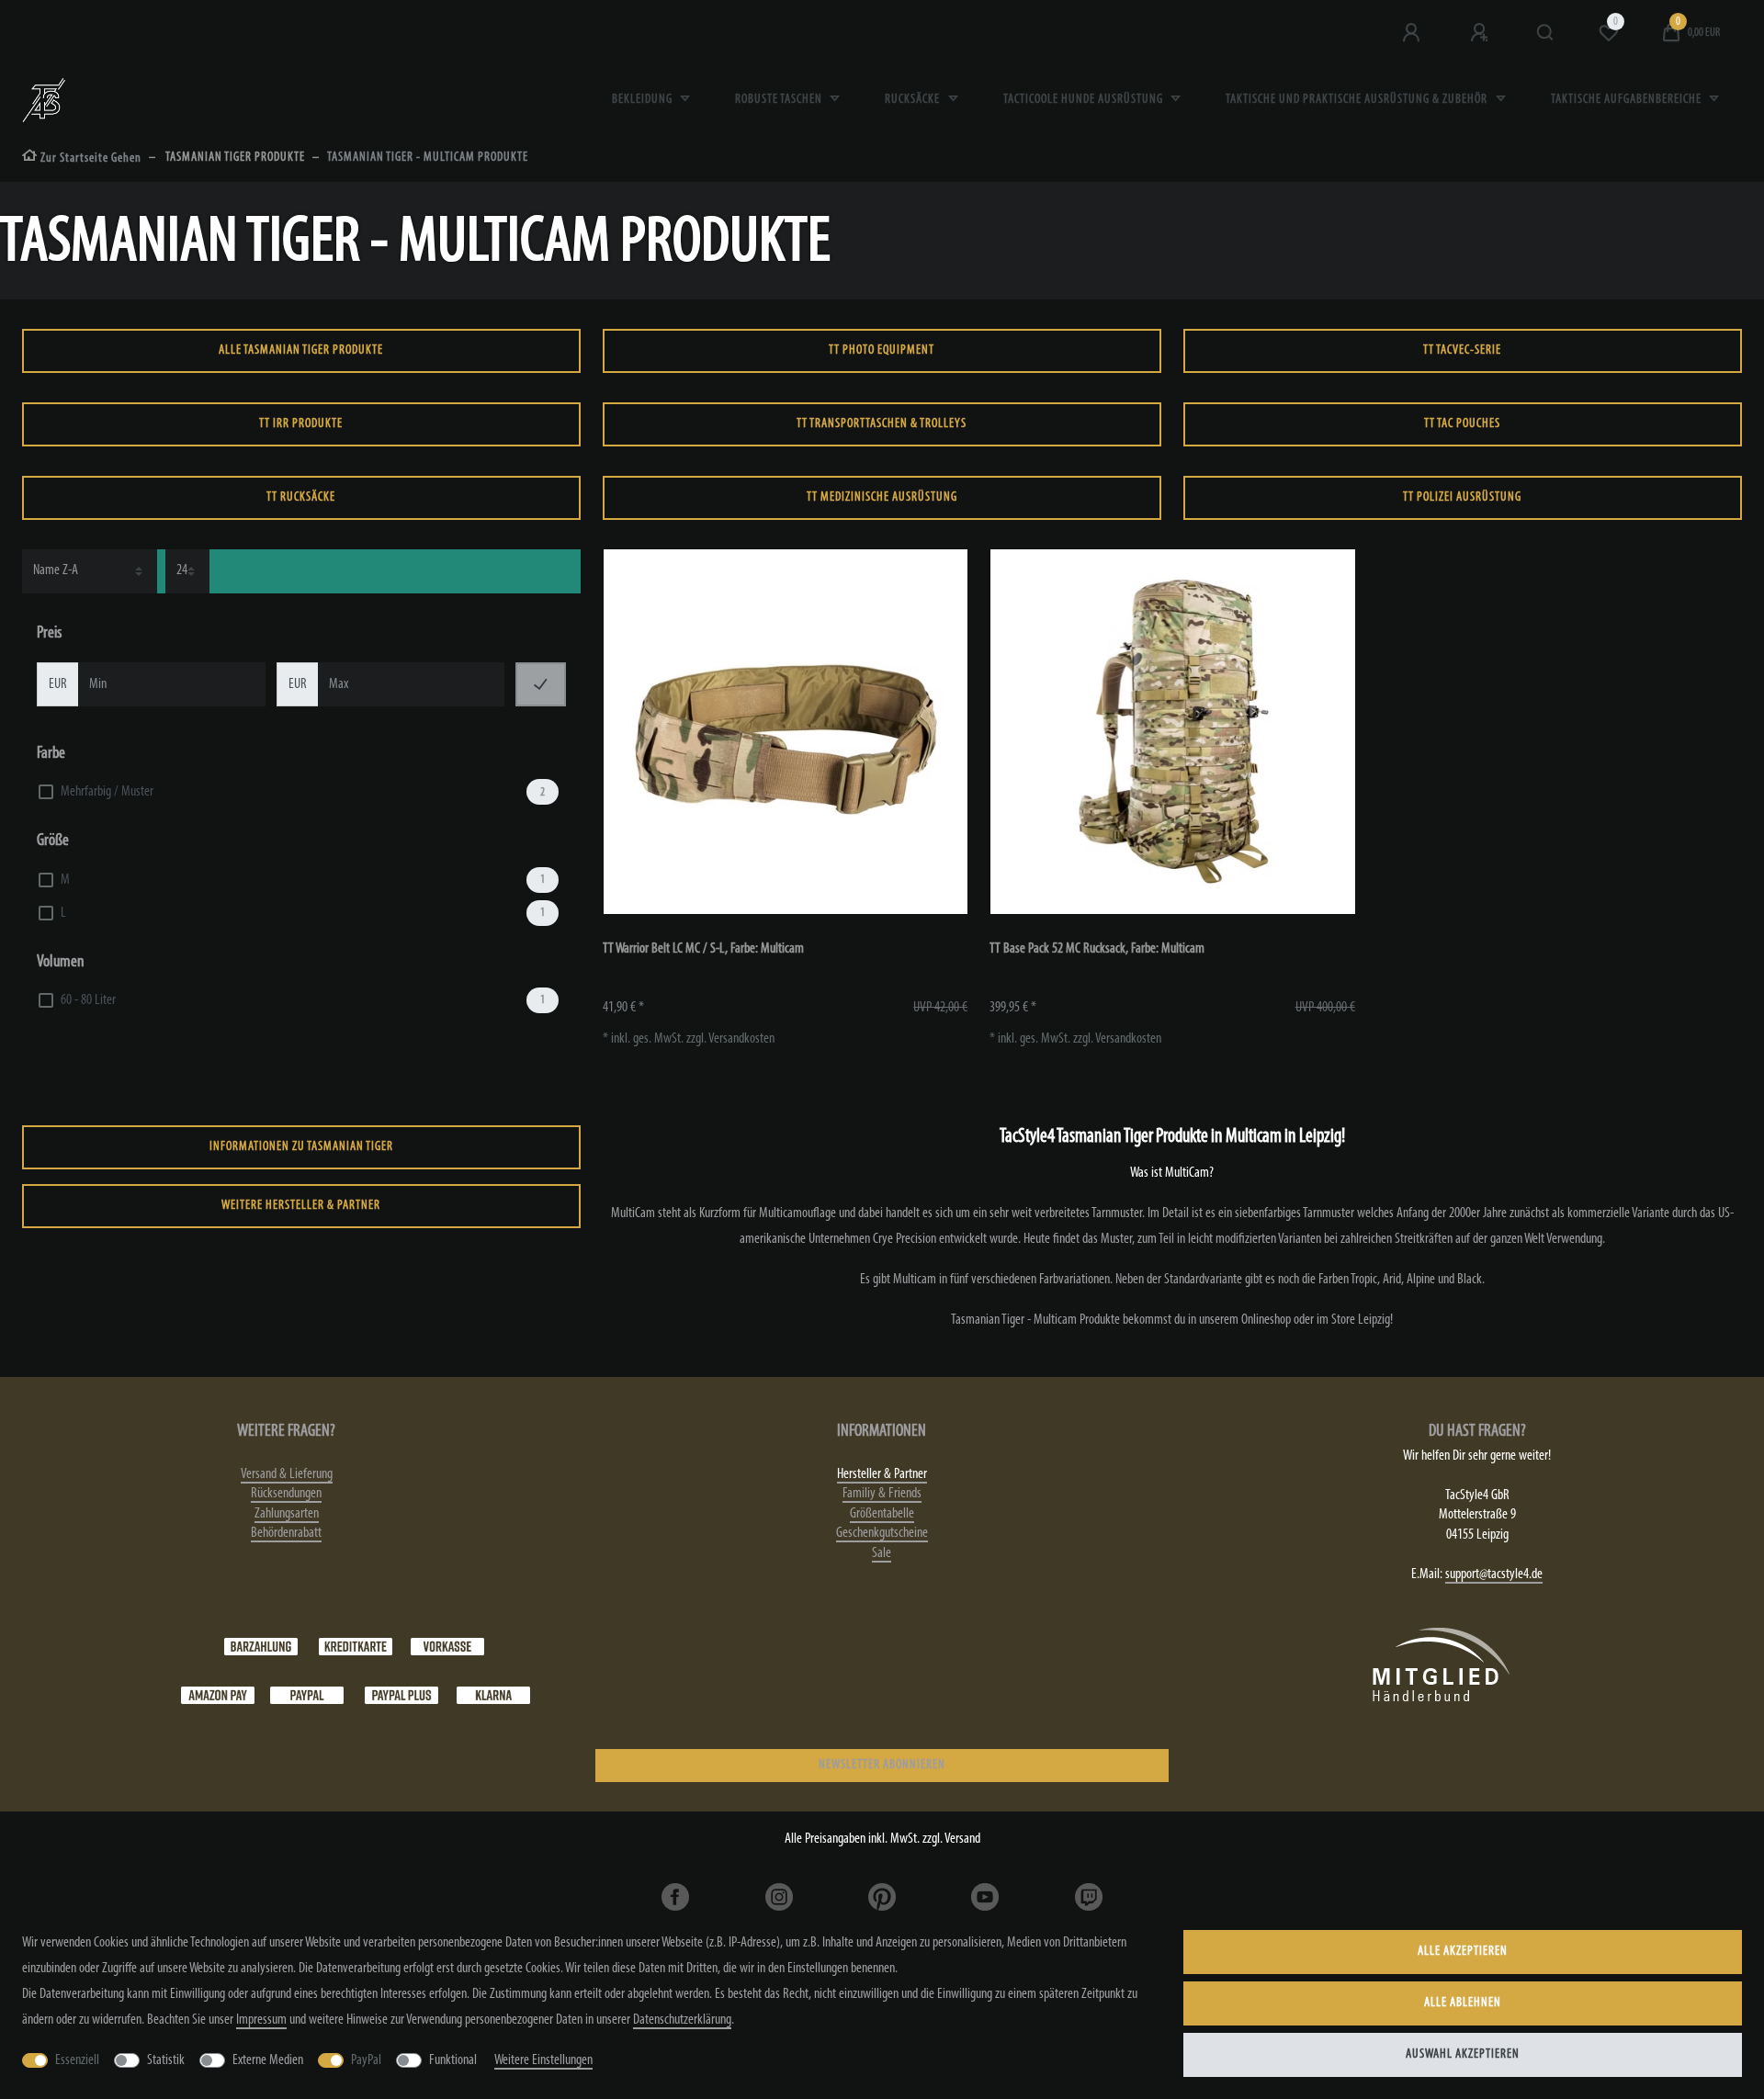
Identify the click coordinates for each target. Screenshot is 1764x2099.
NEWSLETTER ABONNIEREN (882, 1765)
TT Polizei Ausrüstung (1462, 497)
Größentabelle (882, 1514)
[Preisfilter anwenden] (541, 684)
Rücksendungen (286, 1494)
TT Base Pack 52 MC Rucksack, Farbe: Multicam (1097, 949)
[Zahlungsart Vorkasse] (447, 1646)
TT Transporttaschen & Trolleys (882, 424)
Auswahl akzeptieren (1463, 2054)
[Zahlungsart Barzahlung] (261, 1646)
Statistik (166, 2060)
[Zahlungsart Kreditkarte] (356, 1646)
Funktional (453, 2060)
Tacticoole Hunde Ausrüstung (1085, 100)
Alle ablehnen (1463, 2003)
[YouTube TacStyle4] (985, 1897)
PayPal (366, 2060)
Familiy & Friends (882, 1494)
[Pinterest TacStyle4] (882, 1897)
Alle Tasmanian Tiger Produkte (301, 350)
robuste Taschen (780, 100)
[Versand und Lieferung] (493, 1695)
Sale (882, 1553)
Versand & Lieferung (287, 1474)
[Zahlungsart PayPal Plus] (401, 1695)
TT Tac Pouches (1462, 424)
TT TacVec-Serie (1462, 350)
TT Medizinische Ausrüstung (882, 497)
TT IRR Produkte (301, 424)
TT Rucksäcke (301, 497)
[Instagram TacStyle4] (779, 1897)
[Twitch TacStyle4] (1088, 1897)
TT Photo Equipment (882, 350)
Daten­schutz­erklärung (682, 2020)
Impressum (261, 2020)
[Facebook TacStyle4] (675, 1897)
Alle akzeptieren (1463, 1952)
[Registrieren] (1481, 33)
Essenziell (77, 2060)
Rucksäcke (914, 100)
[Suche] (1546, 33)
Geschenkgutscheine (882, 1533)
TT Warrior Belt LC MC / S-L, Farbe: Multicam (703, 949)
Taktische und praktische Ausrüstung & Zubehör (1358, 100)
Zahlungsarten (287, 1514)
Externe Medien (268, 2060)
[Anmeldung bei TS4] (1413, 33)
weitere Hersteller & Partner (301, 1206)
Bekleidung (644, 100)
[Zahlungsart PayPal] (307, 1695)
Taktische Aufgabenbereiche (1628, 100)
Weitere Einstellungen (543, 2060)
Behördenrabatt (286, 1533)
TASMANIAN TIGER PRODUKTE (234, 158)
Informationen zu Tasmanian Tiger (301, 1147)
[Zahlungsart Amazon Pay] (218, 1695)
